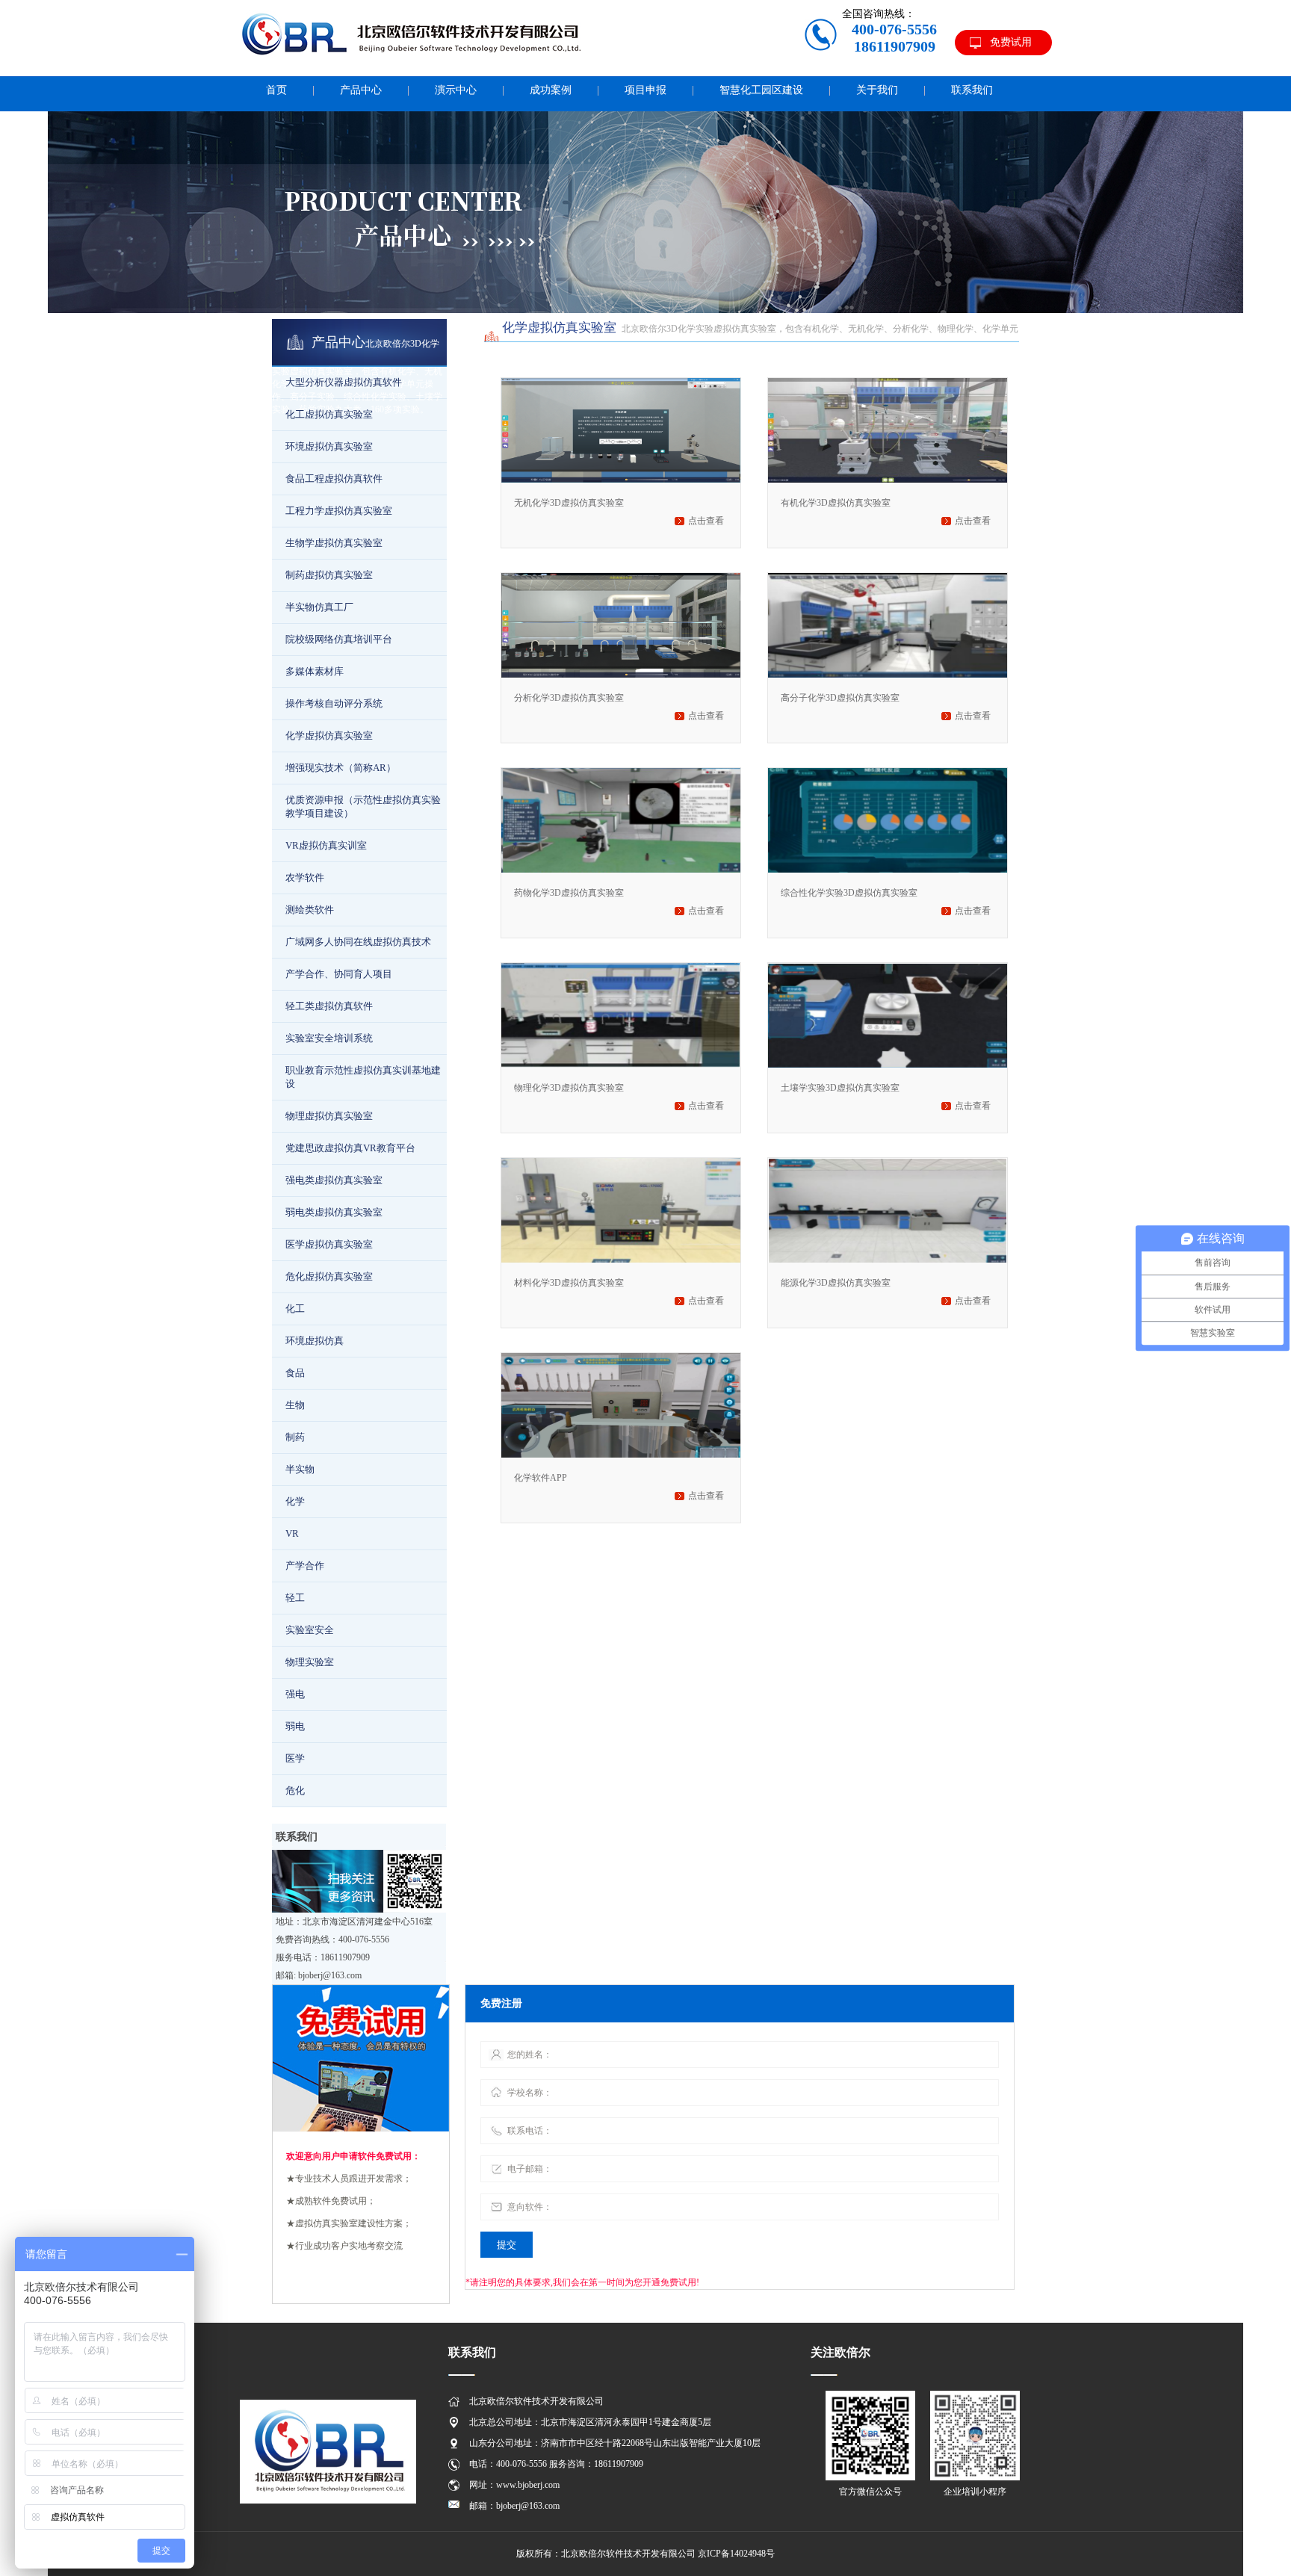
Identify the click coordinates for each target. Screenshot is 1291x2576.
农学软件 (305, 877)
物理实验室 (310, 1662)
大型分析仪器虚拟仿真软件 (344, 382)
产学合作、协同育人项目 (339, 974)
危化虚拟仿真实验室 (329, 1276)
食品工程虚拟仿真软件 (334, 479)
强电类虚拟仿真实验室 (334, 1180)
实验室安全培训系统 (329, 1038)
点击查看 (706, 521)
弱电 (295, 1726)
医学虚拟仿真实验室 (329, 1244)
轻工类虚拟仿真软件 (329, 1006)
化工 (295, 1309)
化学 (295, 1501)
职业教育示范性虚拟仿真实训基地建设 (363, 1077)
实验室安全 (310, 1630)
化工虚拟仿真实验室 (329, 414)
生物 (295, 1405)
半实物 (300, 1469)
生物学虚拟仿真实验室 (334, 543)
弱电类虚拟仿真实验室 (334, 1212)
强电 (295, 1694)
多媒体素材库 (315, 671)
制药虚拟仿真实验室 (329, 575)
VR (292, 1533)
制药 (295, 1437)
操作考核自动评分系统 (334, 703)
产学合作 (305, 1566)
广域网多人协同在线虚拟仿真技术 (358, 942)
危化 (295, 1790)
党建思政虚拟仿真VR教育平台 (350, 1148)
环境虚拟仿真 (315, 1341)
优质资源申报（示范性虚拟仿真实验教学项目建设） (363, 806)
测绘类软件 (310, 910)
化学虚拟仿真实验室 (329, 736)
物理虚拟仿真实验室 (329, 1116)
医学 (295, 1758)
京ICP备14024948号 (736, 2554)
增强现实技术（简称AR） (341, 768)
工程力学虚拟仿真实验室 (339, 511)
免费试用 (1011, 42)
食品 (295, 1373)
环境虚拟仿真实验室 (329, 446)
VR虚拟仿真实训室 (326, 845)
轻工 (295, 1598)
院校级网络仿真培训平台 (339, 639)
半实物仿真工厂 (319, 607)
